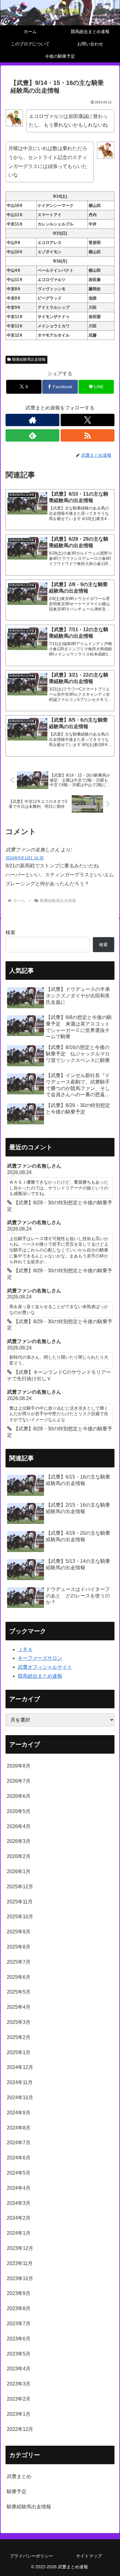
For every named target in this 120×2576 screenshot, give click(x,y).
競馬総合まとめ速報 (40, 1676)
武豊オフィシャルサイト (45, 1667)
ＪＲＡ (25, 1649)
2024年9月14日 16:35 (25, 858)
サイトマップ (89, 2556)
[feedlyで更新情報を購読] (32, 435)
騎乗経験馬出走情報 (29, 359)
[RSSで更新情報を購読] (88, 435)
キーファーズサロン (40, 1658)
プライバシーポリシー (31, 2556)
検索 (10, 932)
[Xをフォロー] (88, 420)
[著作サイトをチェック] (32, 420)
